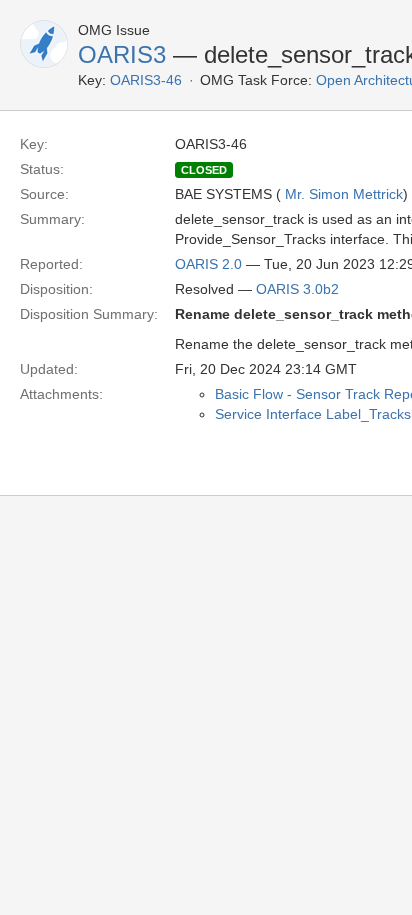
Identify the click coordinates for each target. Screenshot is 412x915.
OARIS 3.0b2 (297, 289)
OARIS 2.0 (208, 264)
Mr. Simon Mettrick (344, 194)
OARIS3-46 (146, 80)
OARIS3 (122, 54)
